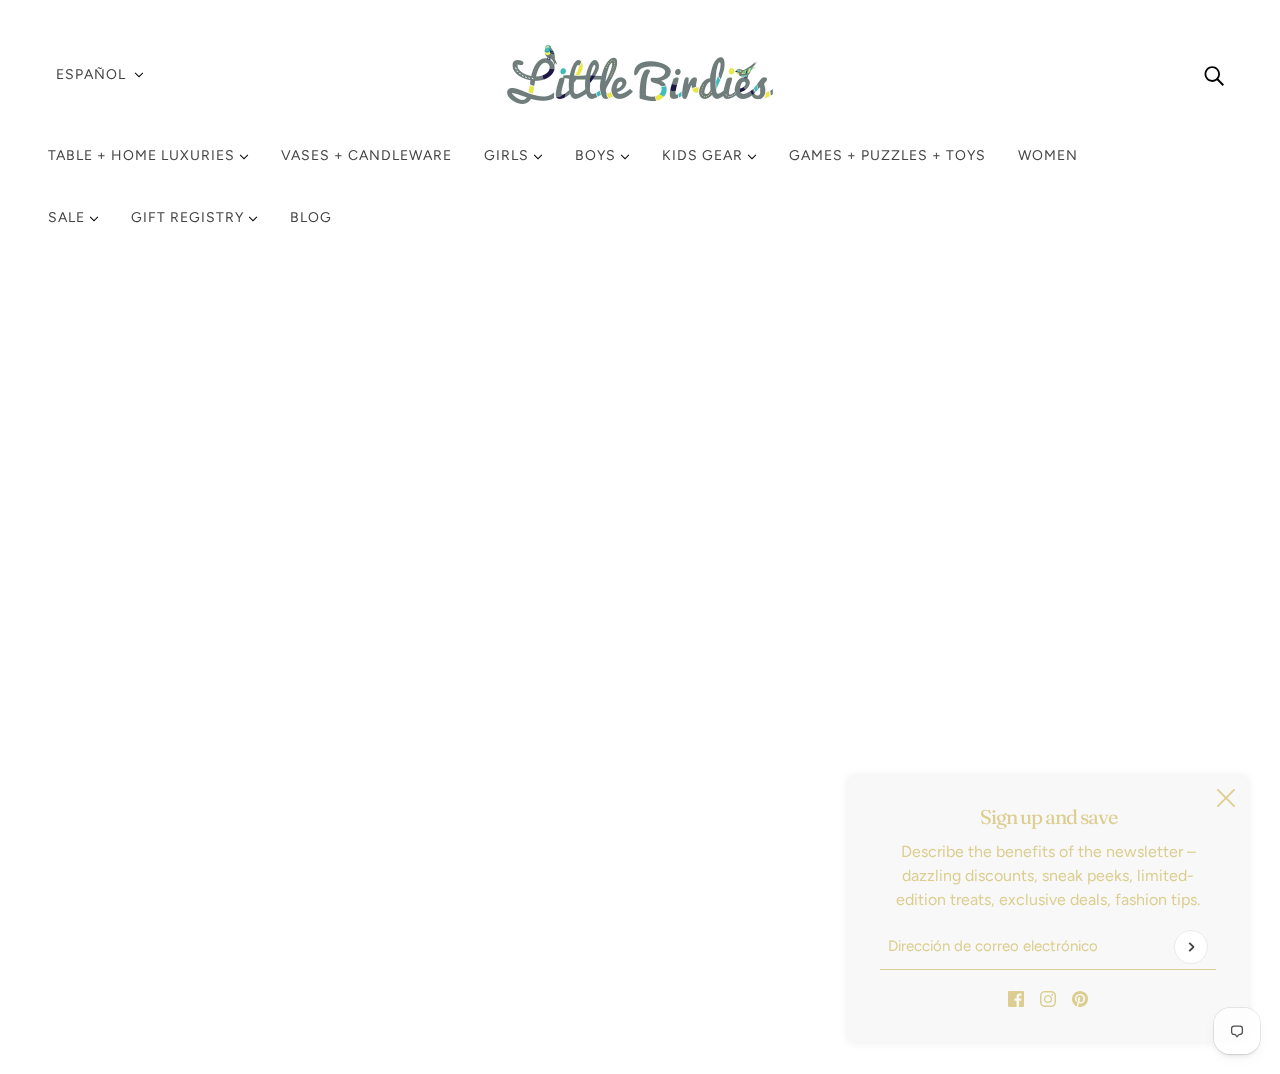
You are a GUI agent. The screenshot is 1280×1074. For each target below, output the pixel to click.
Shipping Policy (119, 801)
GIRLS (508, 155)
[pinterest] (1080, 998)
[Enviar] (1191, 947)
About (86, 921)
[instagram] (1048, 998)
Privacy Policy (113, 825)
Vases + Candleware (366, 155)
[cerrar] (1226, 798)
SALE (68, 217)
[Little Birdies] (640, 74)
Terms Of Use (112, 849)
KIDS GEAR (704, 155)
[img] (1214, 75)
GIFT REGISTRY (189, 217)
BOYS (597, 155)
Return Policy (111, 777)
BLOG (311, 217)
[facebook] (1016, 998)
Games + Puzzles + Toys (887, 155)
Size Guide (103, 873)
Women (1048, 155)
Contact (93, 897)
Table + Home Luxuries (143, 155)
